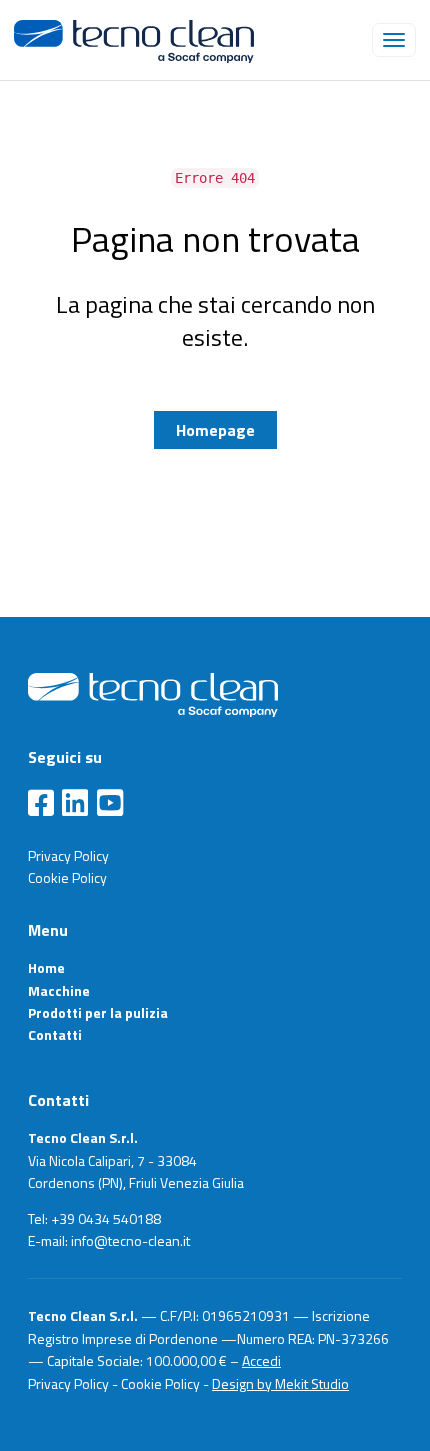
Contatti (55, 1034)
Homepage (215, 430)
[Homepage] (153, 693)
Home (46, 967)
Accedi (261, 1360)
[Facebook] (41, 804)
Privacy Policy (68, 855)
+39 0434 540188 (106, 1218)
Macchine (59, 990)
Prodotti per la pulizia (98, 1012)
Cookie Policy (67, 877)
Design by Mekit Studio (280, 1383)
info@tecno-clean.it (130, 1240)
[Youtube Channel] (110, 804)
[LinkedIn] (75, 804)
